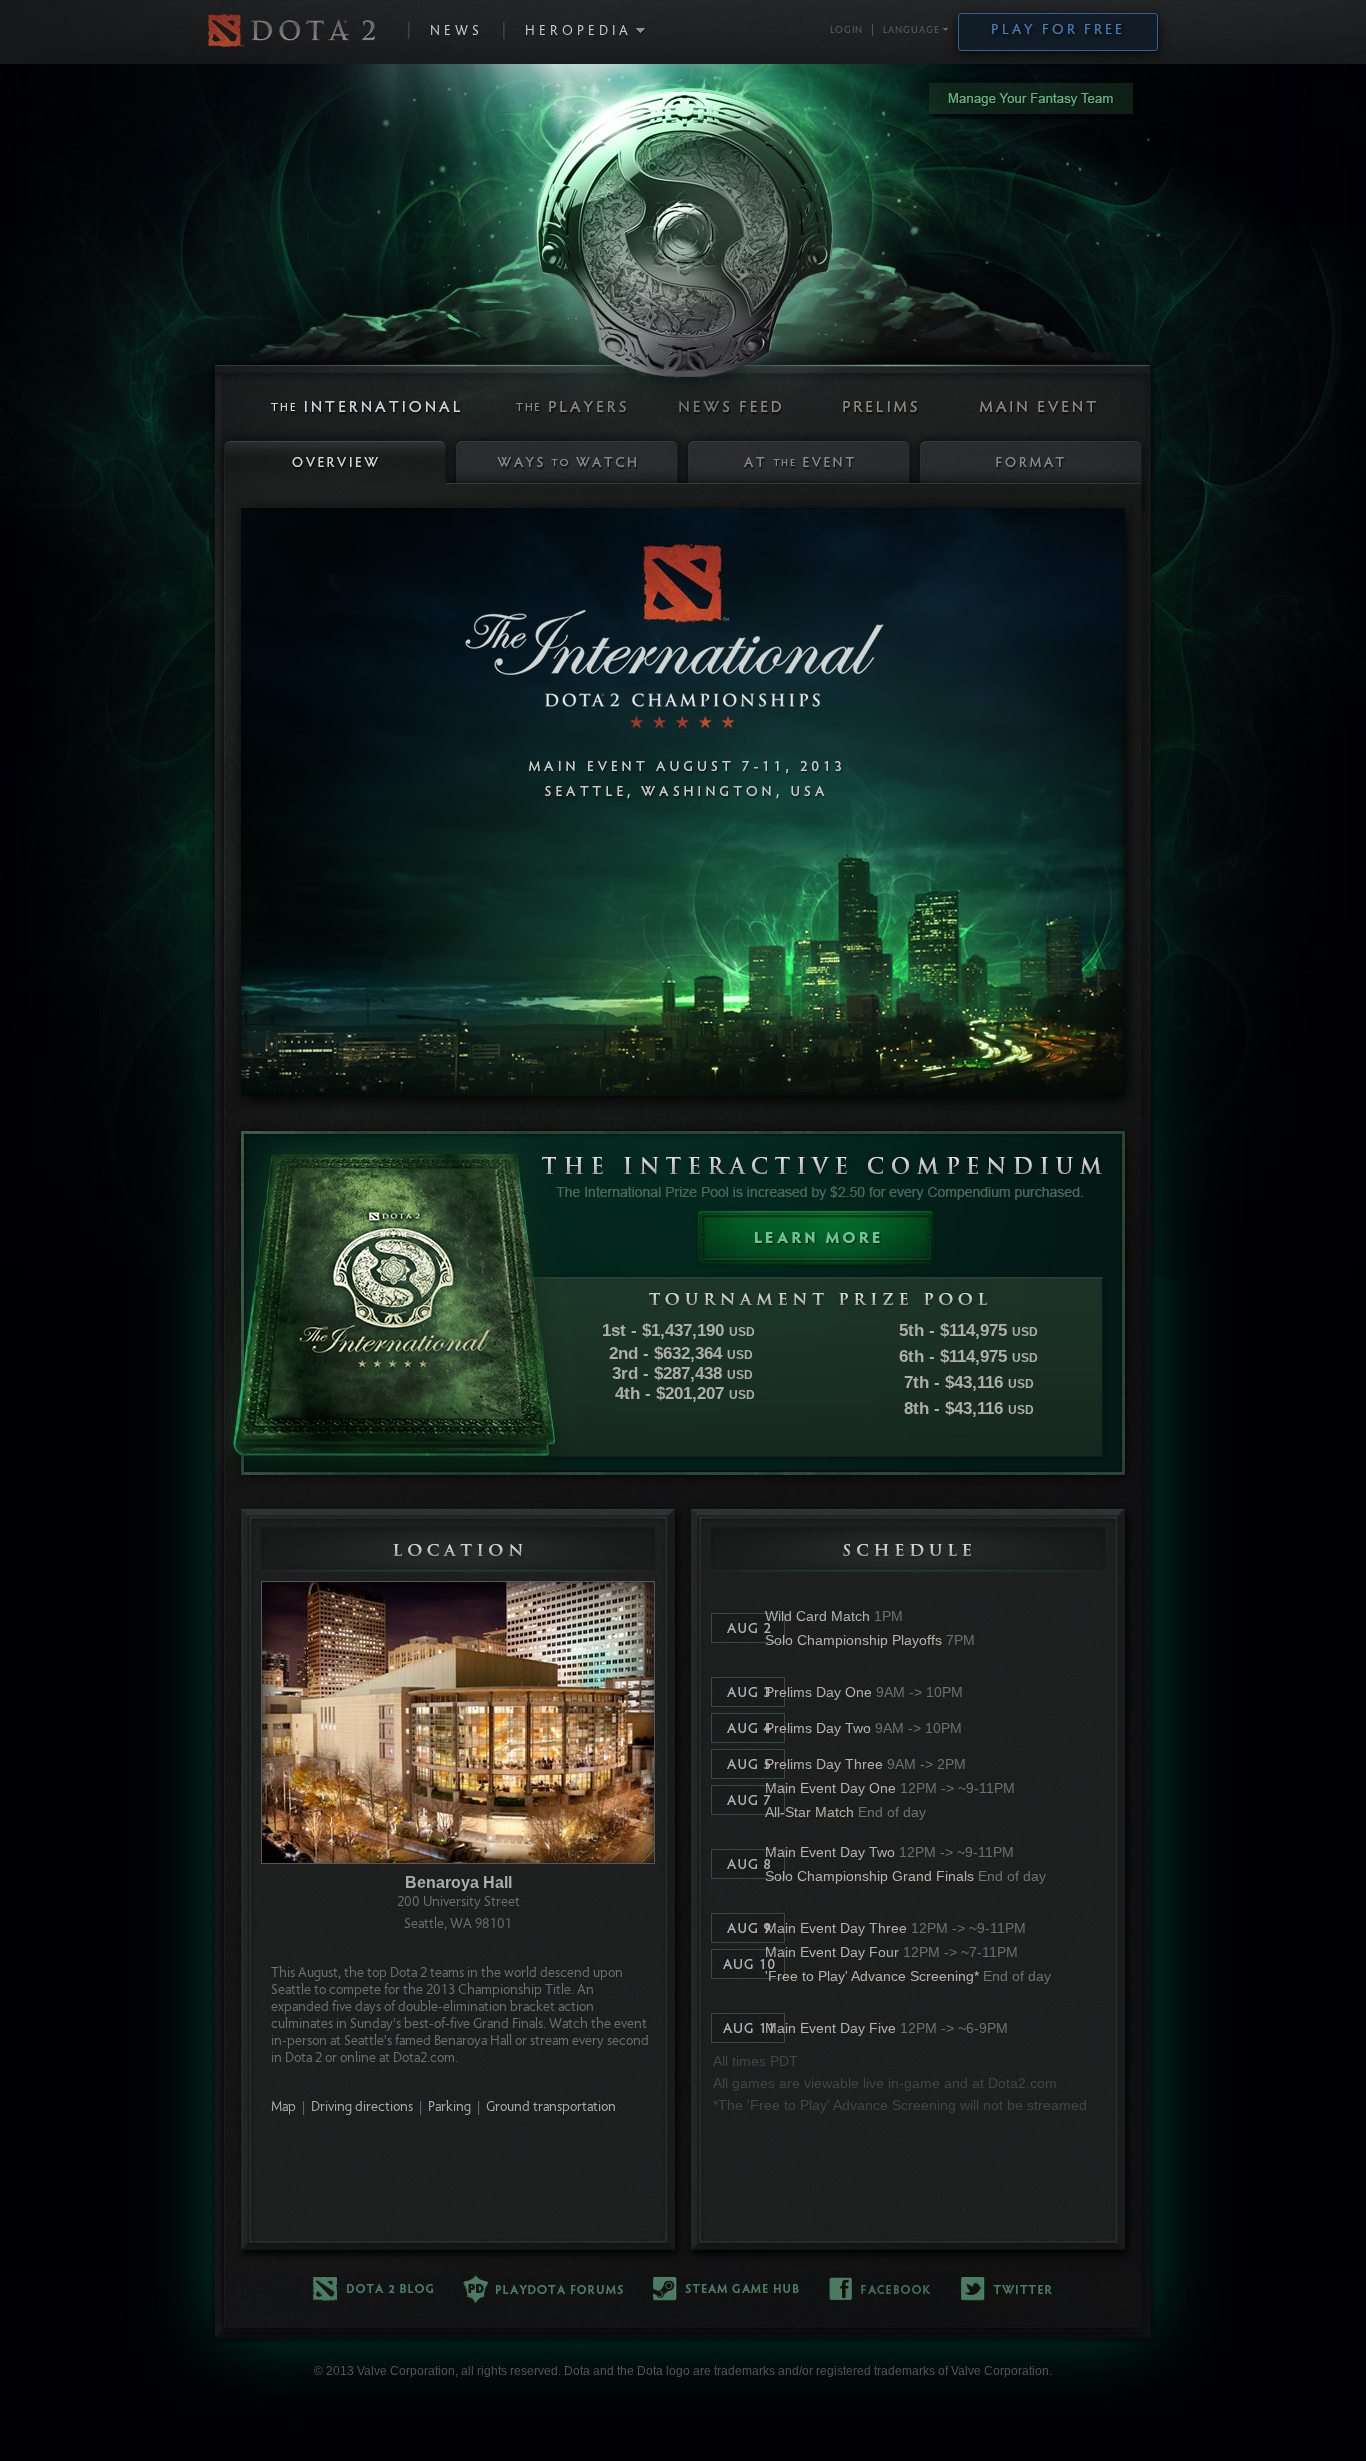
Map (283, 2108)
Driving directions (362, 2108)
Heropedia (578, 32)
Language (911, 31)
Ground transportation (551, 2108)
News (456, 32)
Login (846, 31)
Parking (449, 2108)
